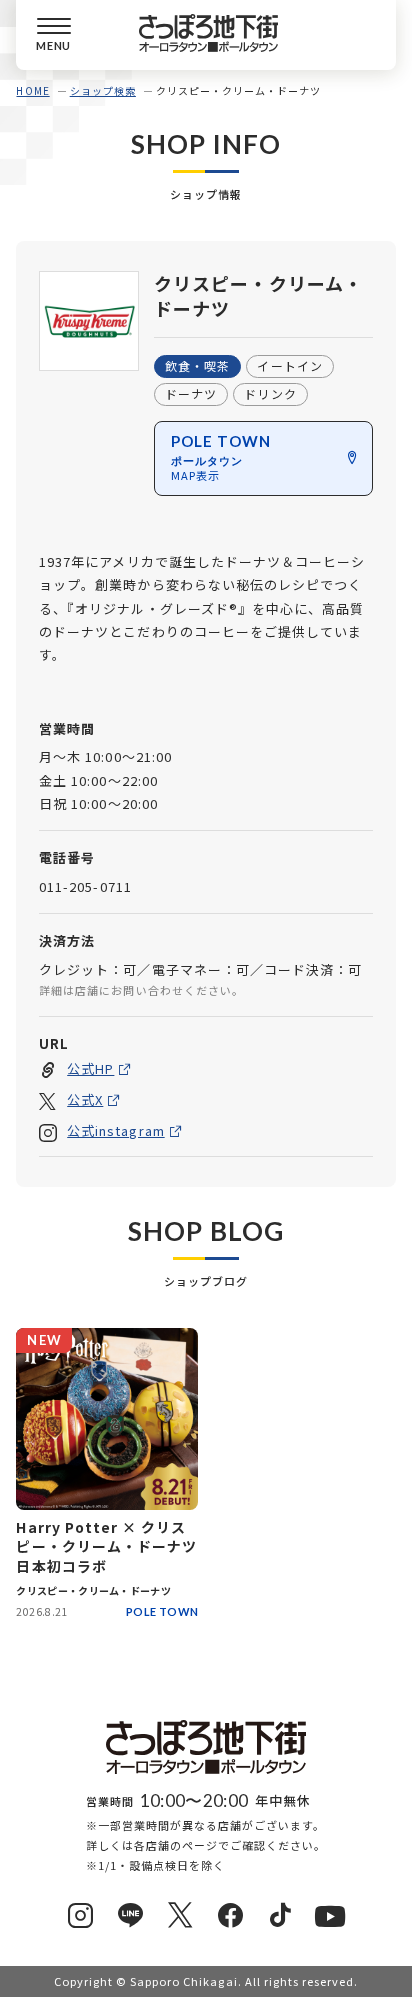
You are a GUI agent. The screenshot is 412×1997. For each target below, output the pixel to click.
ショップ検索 (103, 90)
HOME (32, 90)
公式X (85, 1099)
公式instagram (115, 1130)
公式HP (90, 1068)
